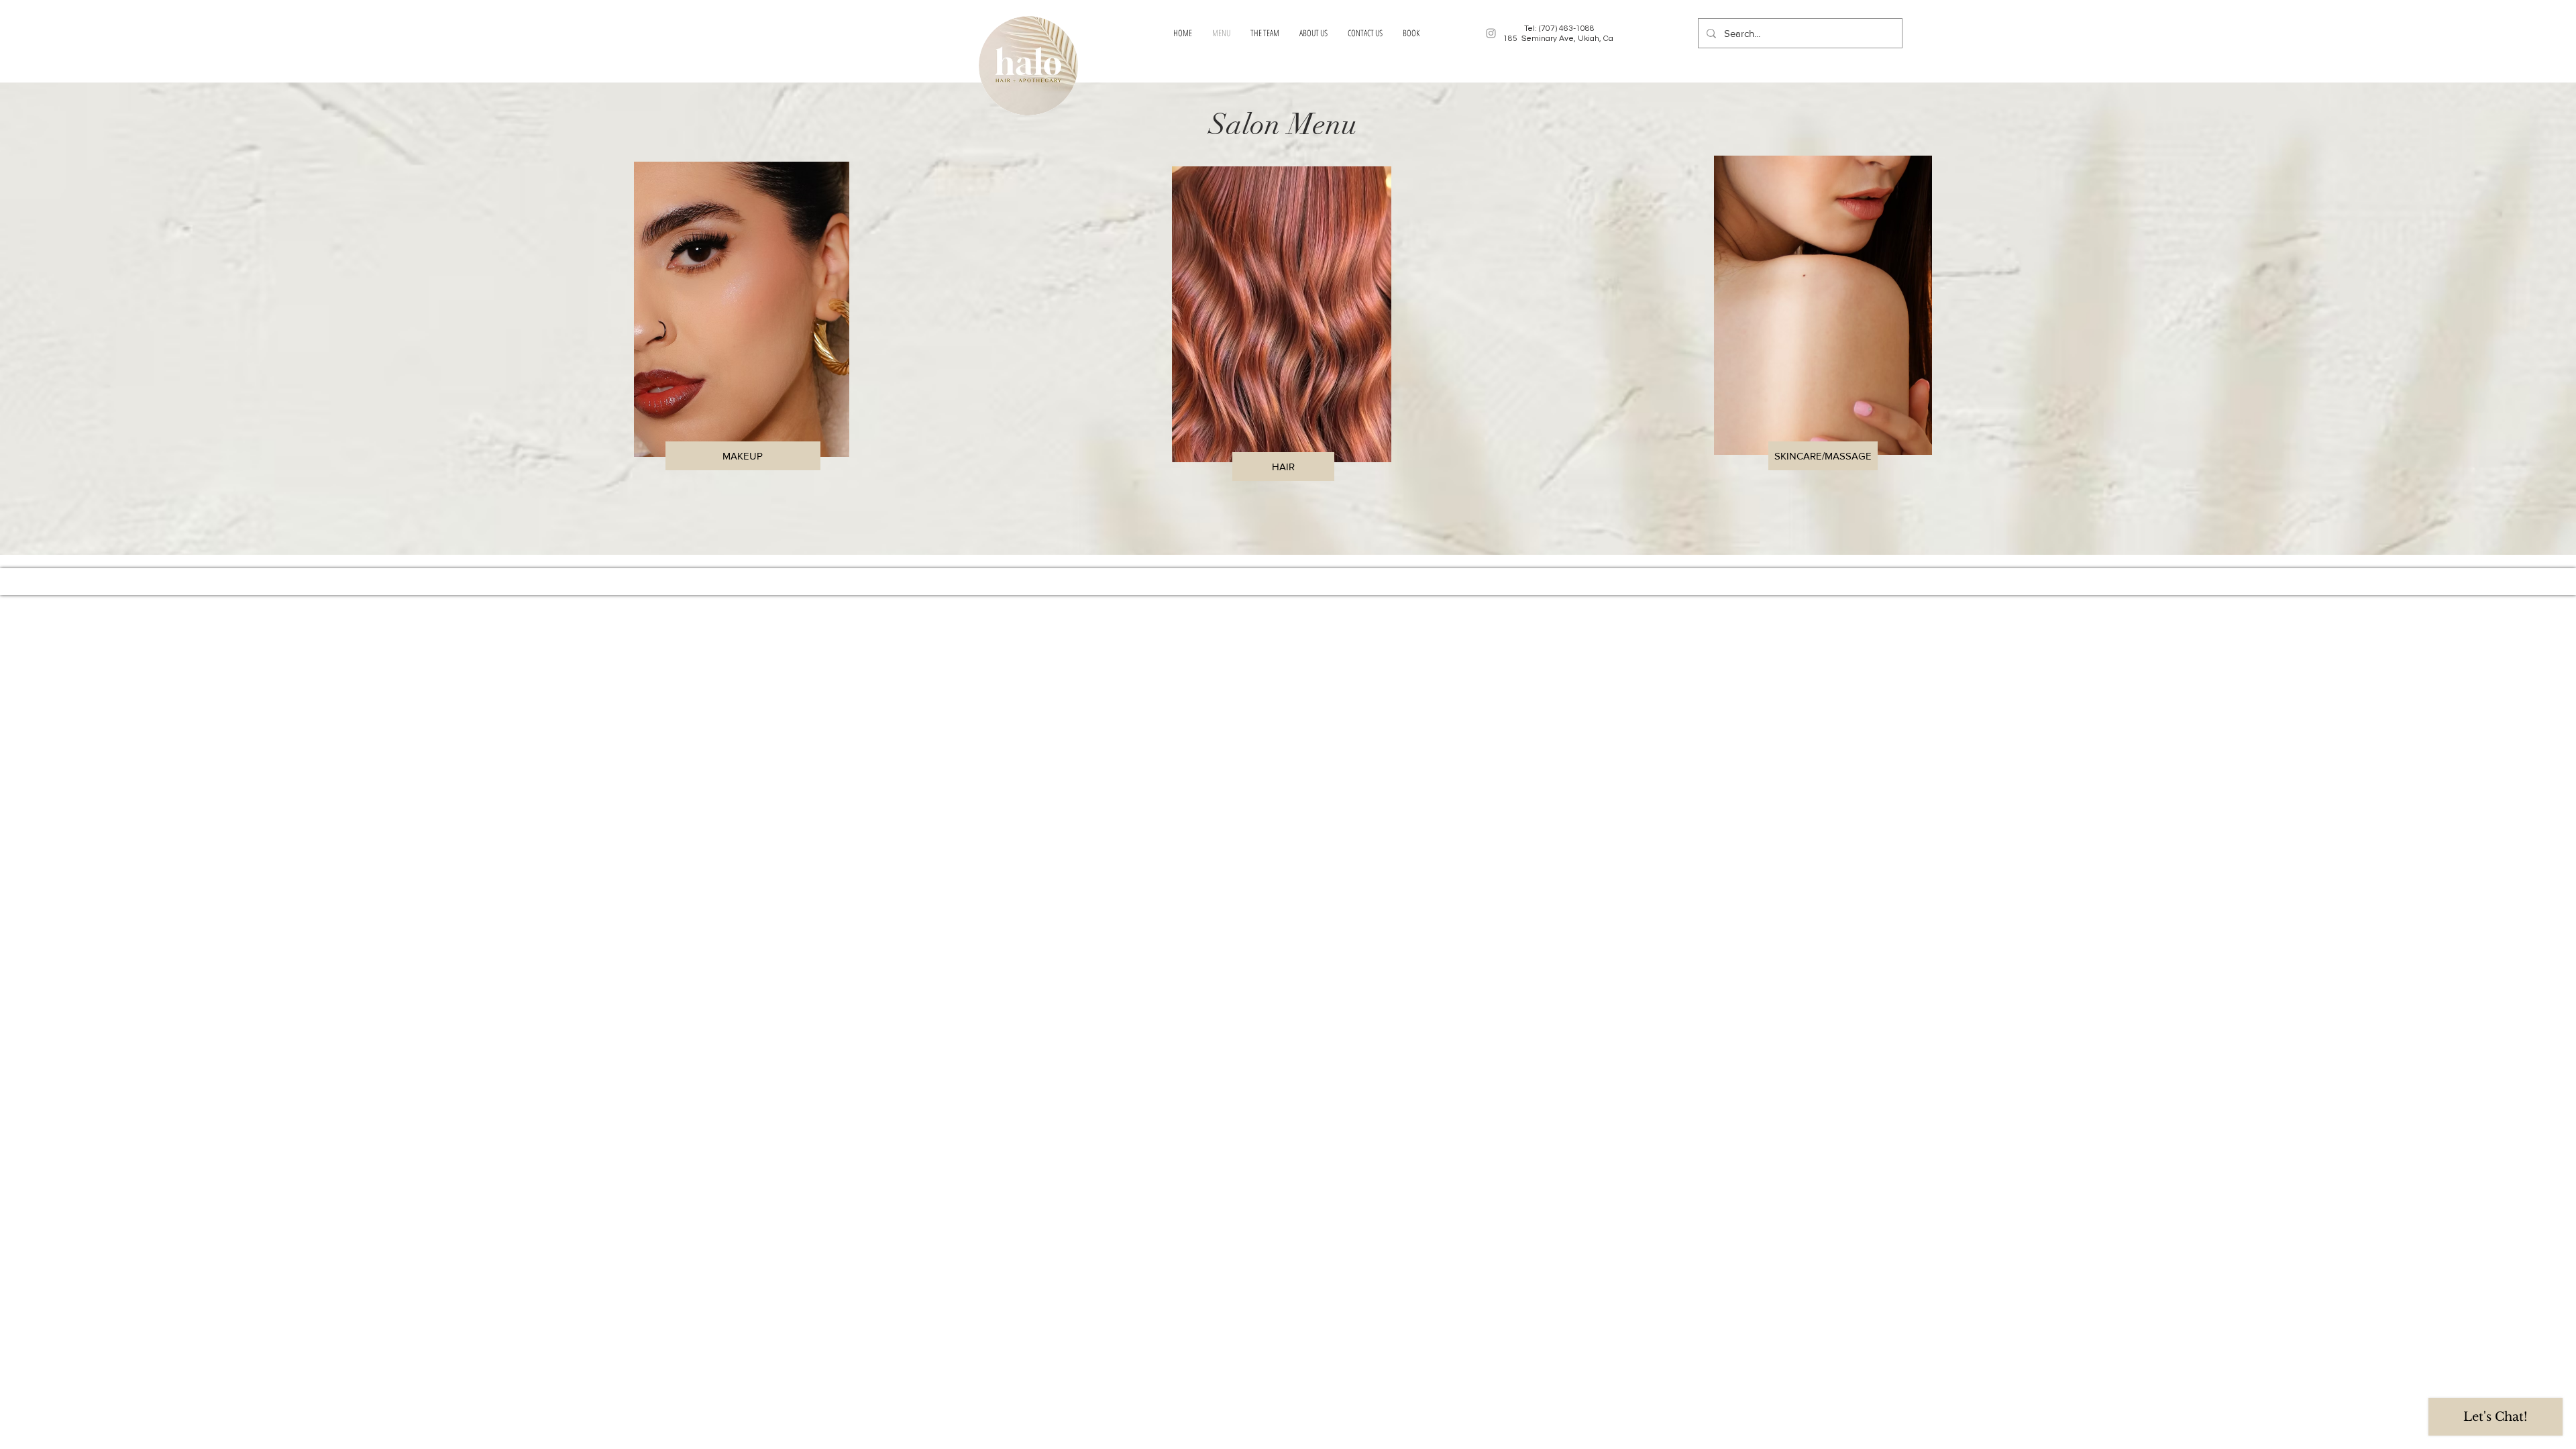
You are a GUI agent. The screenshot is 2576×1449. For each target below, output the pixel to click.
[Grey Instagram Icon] (1491, 33)
